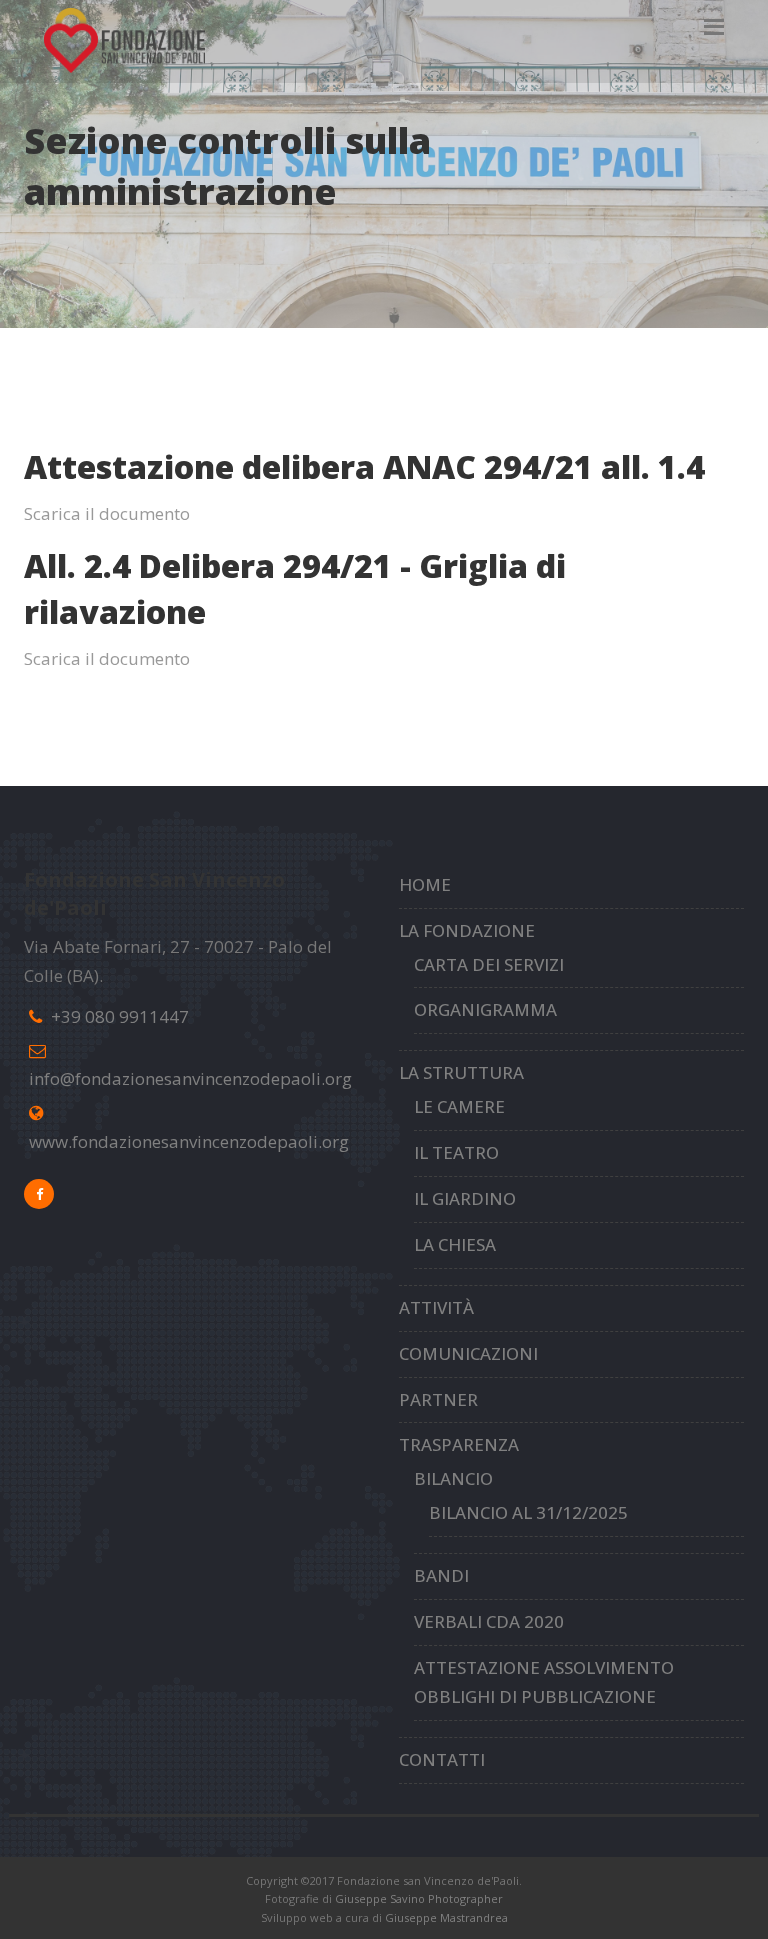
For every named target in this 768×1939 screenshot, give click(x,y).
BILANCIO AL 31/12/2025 (528, 1512)
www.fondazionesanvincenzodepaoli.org (189, 1141)
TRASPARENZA (459, 1444)
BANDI (441, 1575)
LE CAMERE (459, 1106)
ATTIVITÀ (436, 1307)
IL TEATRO (456, 1152)
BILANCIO (453, 1478)
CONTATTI (442, 1759)
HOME (425, 884)
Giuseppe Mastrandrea (446, 1917)
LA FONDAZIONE (467, 930)
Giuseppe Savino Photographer (419, 1898)
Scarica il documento (107, 513)
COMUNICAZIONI (468, 1353)
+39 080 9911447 (120, 1016)
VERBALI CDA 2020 (489, 1621)
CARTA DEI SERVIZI (489, 964)
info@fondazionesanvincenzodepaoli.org (190, 1078)
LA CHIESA (455, 1244)
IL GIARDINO (465, 1198)
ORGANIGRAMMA (485, 1009)
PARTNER (438, 1399)
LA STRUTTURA (461, 1072)
